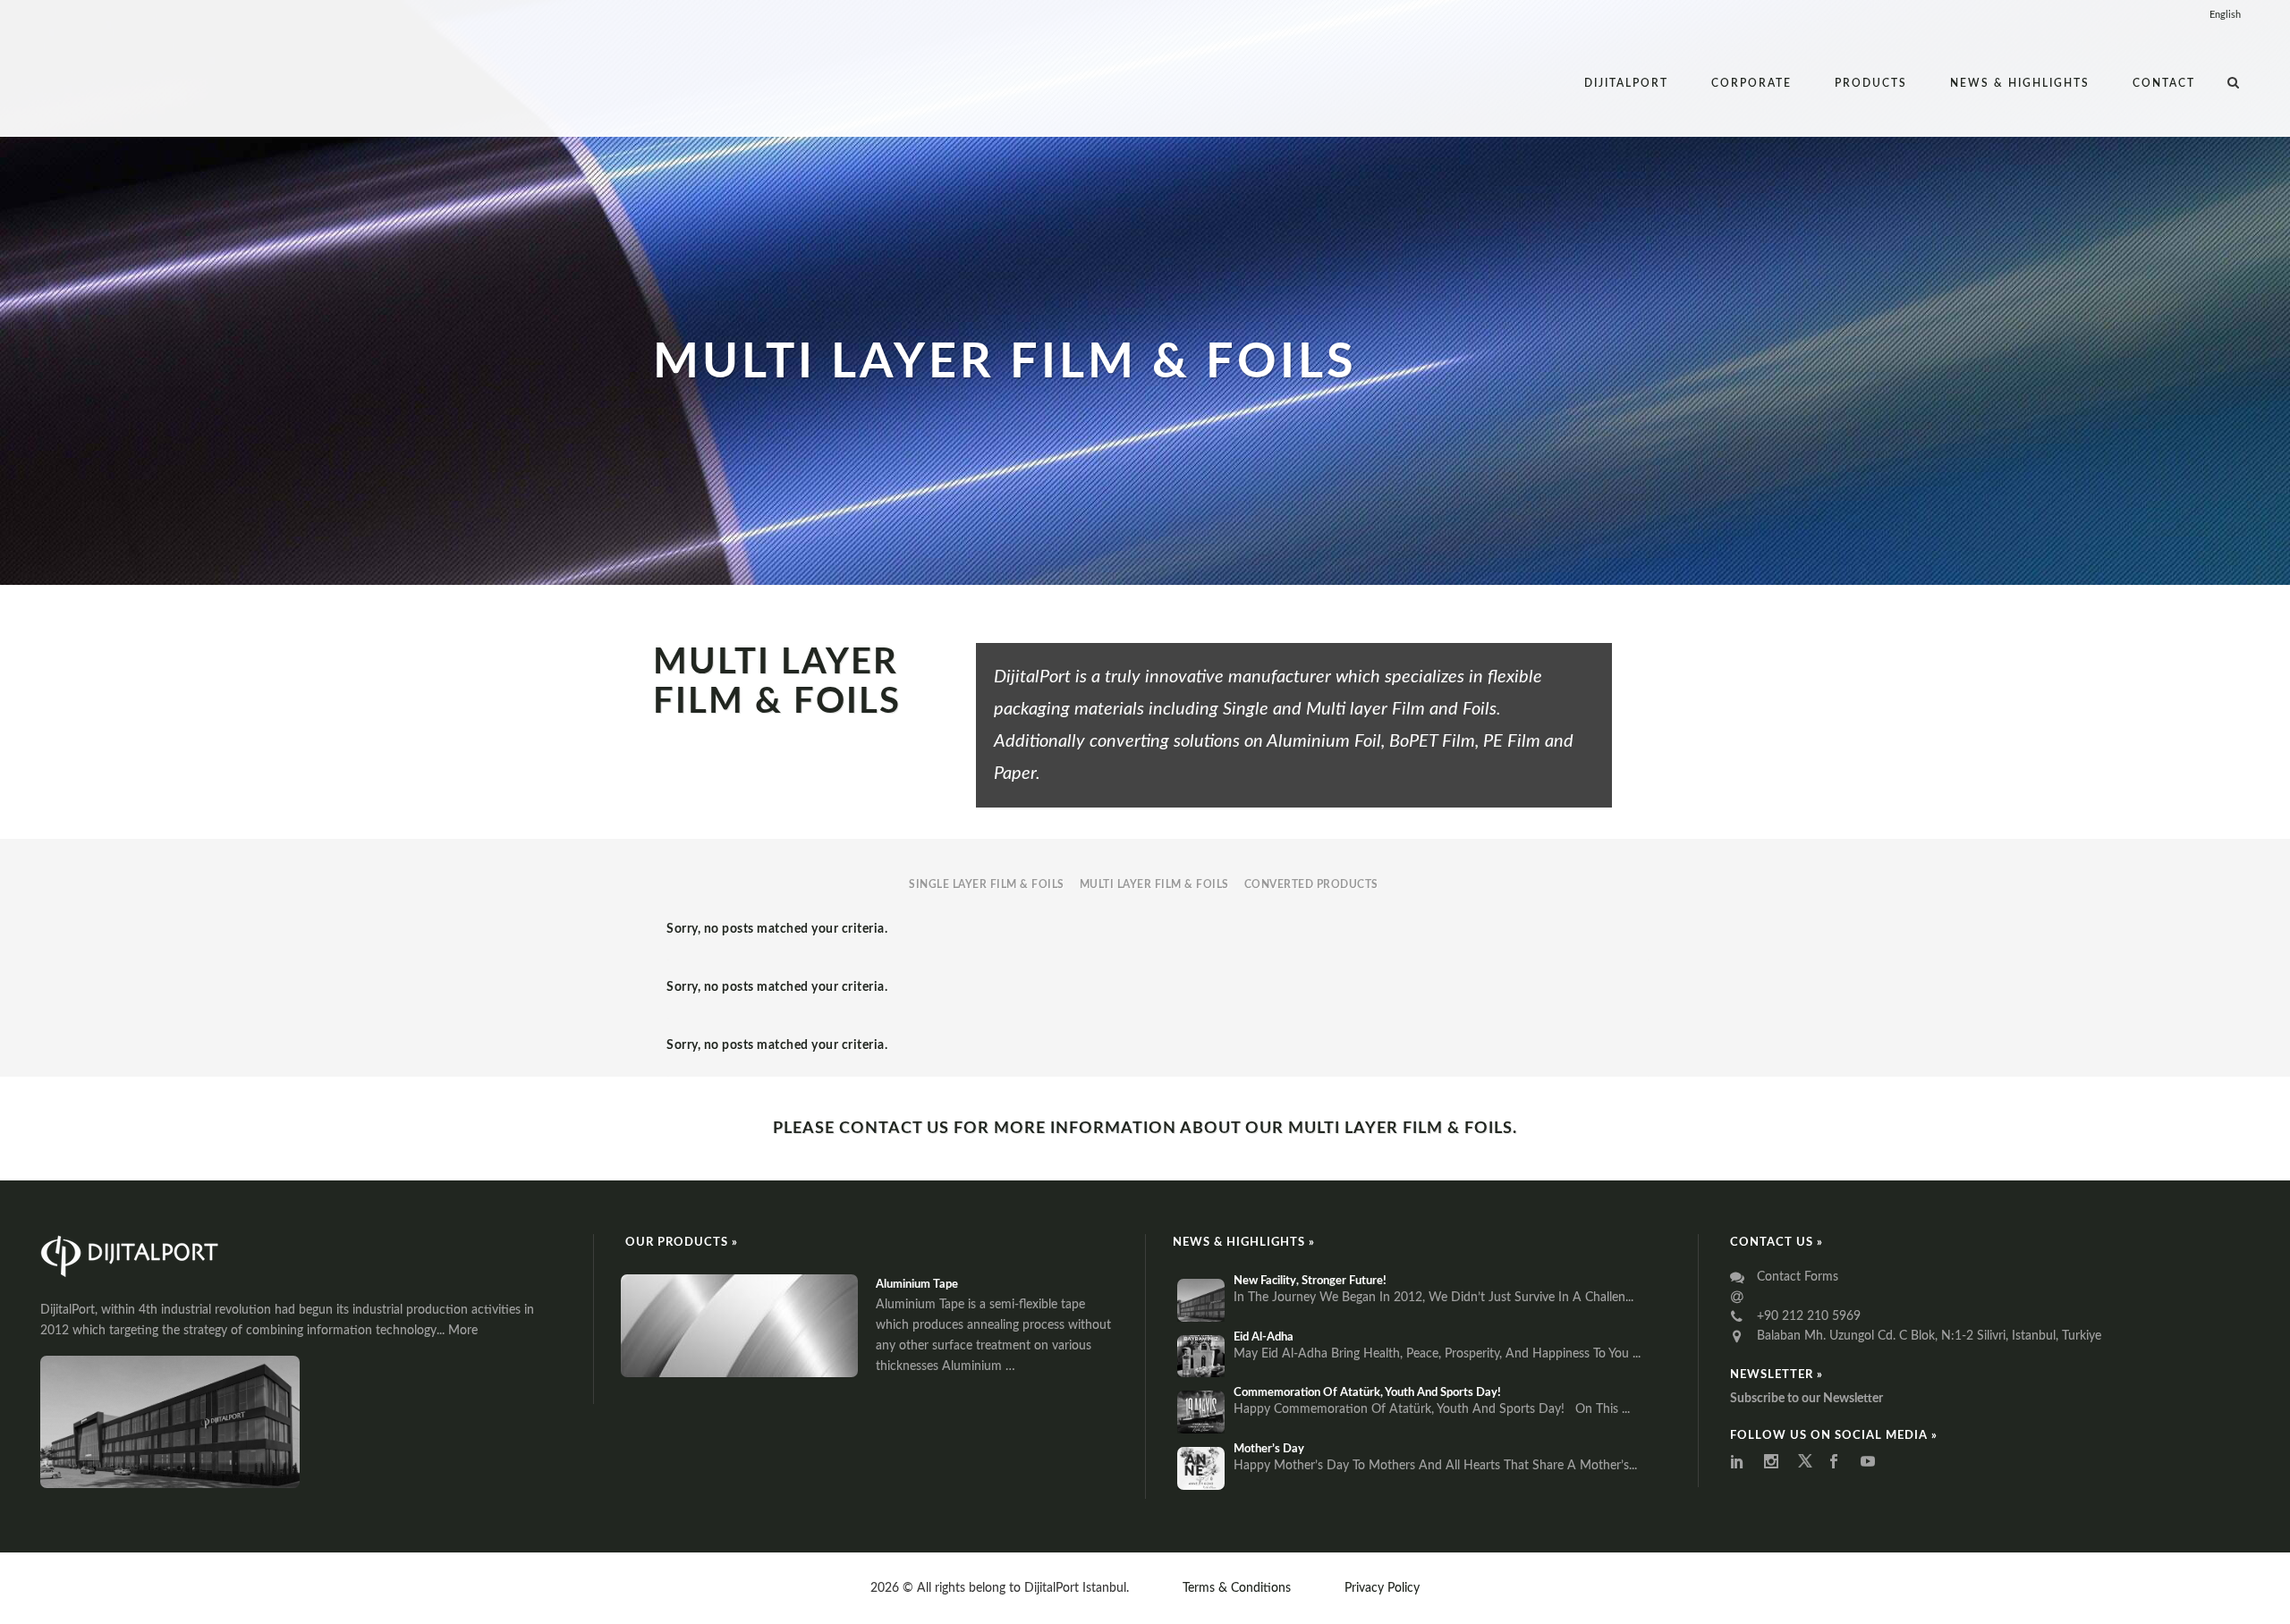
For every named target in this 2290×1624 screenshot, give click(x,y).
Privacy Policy (1382, 1588)
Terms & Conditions (1237, 1588)
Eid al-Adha (1264, 1337)
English (2225, 15)
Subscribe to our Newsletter (1807, 1399)
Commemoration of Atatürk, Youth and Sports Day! (1367, 1393)
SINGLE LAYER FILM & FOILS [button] (987, 884)
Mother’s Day (1269, 1449)
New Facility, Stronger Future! (1310, 1281)
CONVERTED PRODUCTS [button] (1311, 884)
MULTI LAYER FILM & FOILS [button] (1154, 884)
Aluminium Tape (917, 1285)
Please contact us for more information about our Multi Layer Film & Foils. (1145, 1129)
